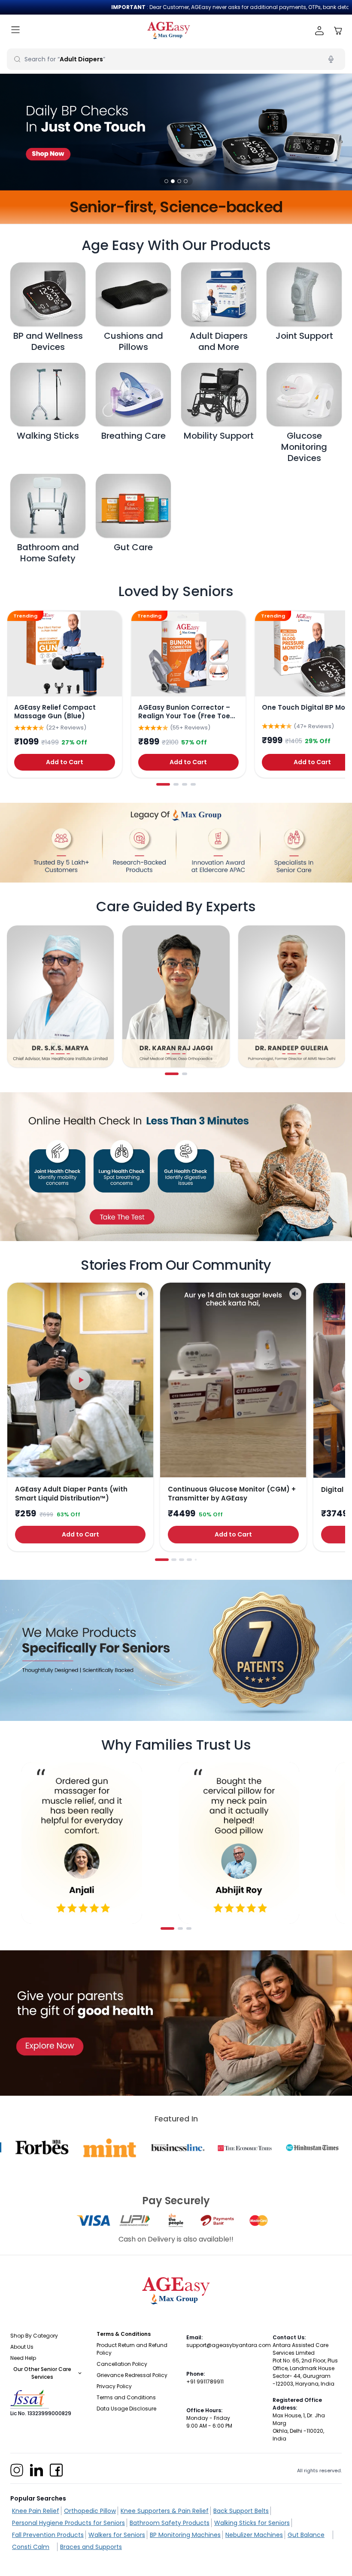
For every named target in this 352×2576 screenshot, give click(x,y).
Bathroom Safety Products (170, 2523)
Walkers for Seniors (117, 2535)
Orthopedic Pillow (90, 2511)
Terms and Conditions (126, 2397)
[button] (166, 181)
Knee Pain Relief (36, 2511)
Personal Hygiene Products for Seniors (68, 2523)
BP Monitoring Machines (185, 2535)
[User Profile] (320, 31)
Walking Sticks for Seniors (252, 2523)
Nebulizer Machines (254, 2535)
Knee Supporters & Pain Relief (165, 2511)
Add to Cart (65, 762)
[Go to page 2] (176, 784)
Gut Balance (306, 2535)
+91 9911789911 (205, 2382)
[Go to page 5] (196, 1560)
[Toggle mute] (142, 1294)
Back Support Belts (241, 2511)
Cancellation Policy (122, 2364)
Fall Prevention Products (48, 2535)
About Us (22, 2347)
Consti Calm (31, 2547)
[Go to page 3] (185, 784)
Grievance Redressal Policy (132, 2375)
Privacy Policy (114, 2386)
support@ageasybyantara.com (229, 2345)
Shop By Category (34, 2336)
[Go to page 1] (163, 784)
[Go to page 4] (193, 784)
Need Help (23, 2358)
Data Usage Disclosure (126, 2409)
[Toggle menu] (15, 31)
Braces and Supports (91, 2547)
